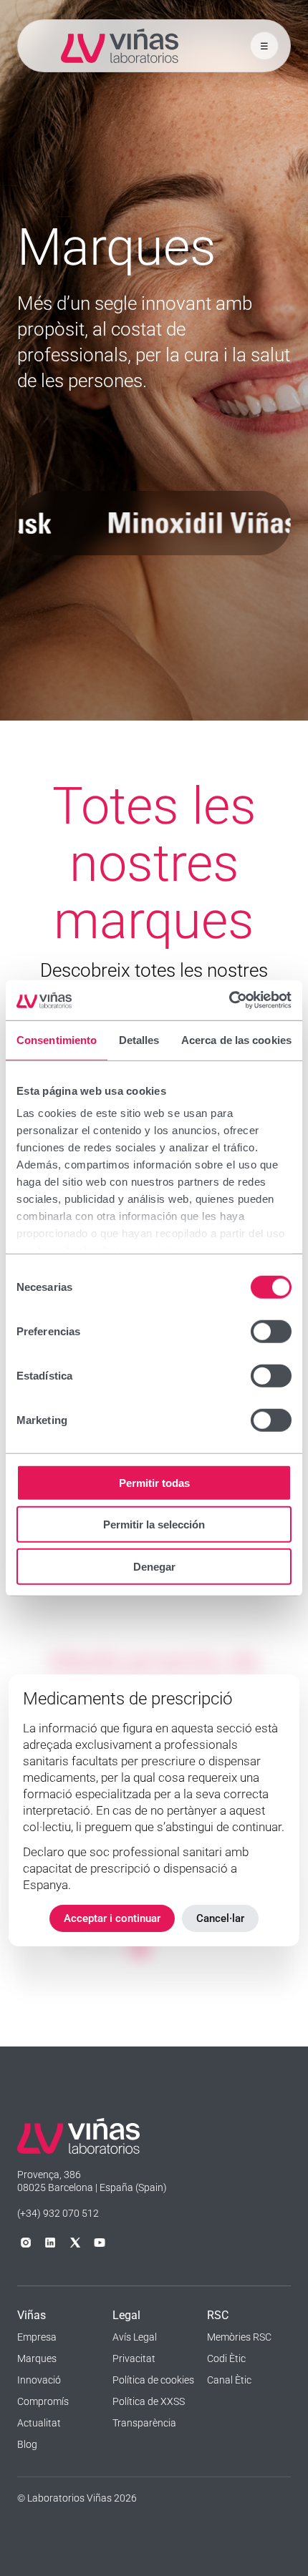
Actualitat (39, 2423)
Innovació (39, 2380)
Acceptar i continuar (112, 1918)
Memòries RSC (239, 2337)
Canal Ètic (229, 2380)
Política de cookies (153, 2380)
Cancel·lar (220, 1918)
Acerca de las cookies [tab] (236, 1039)
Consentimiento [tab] (57, 1039)
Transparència (144, 2423)
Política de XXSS (149, 2401)
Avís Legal (135, 2337)
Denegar (154, 1566)
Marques (37, 2358)
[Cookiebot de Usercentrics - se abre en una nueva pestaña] (229, 1000)
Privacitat (134, 2358)
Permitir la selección (154, 1524)
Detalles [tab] (139, 1039)
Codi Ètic (226, 2358)
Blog (27, 2444)
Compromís (43, 2401)
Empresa (37, 2337)
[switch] (271, 1331)
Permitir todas (154, 1482)
